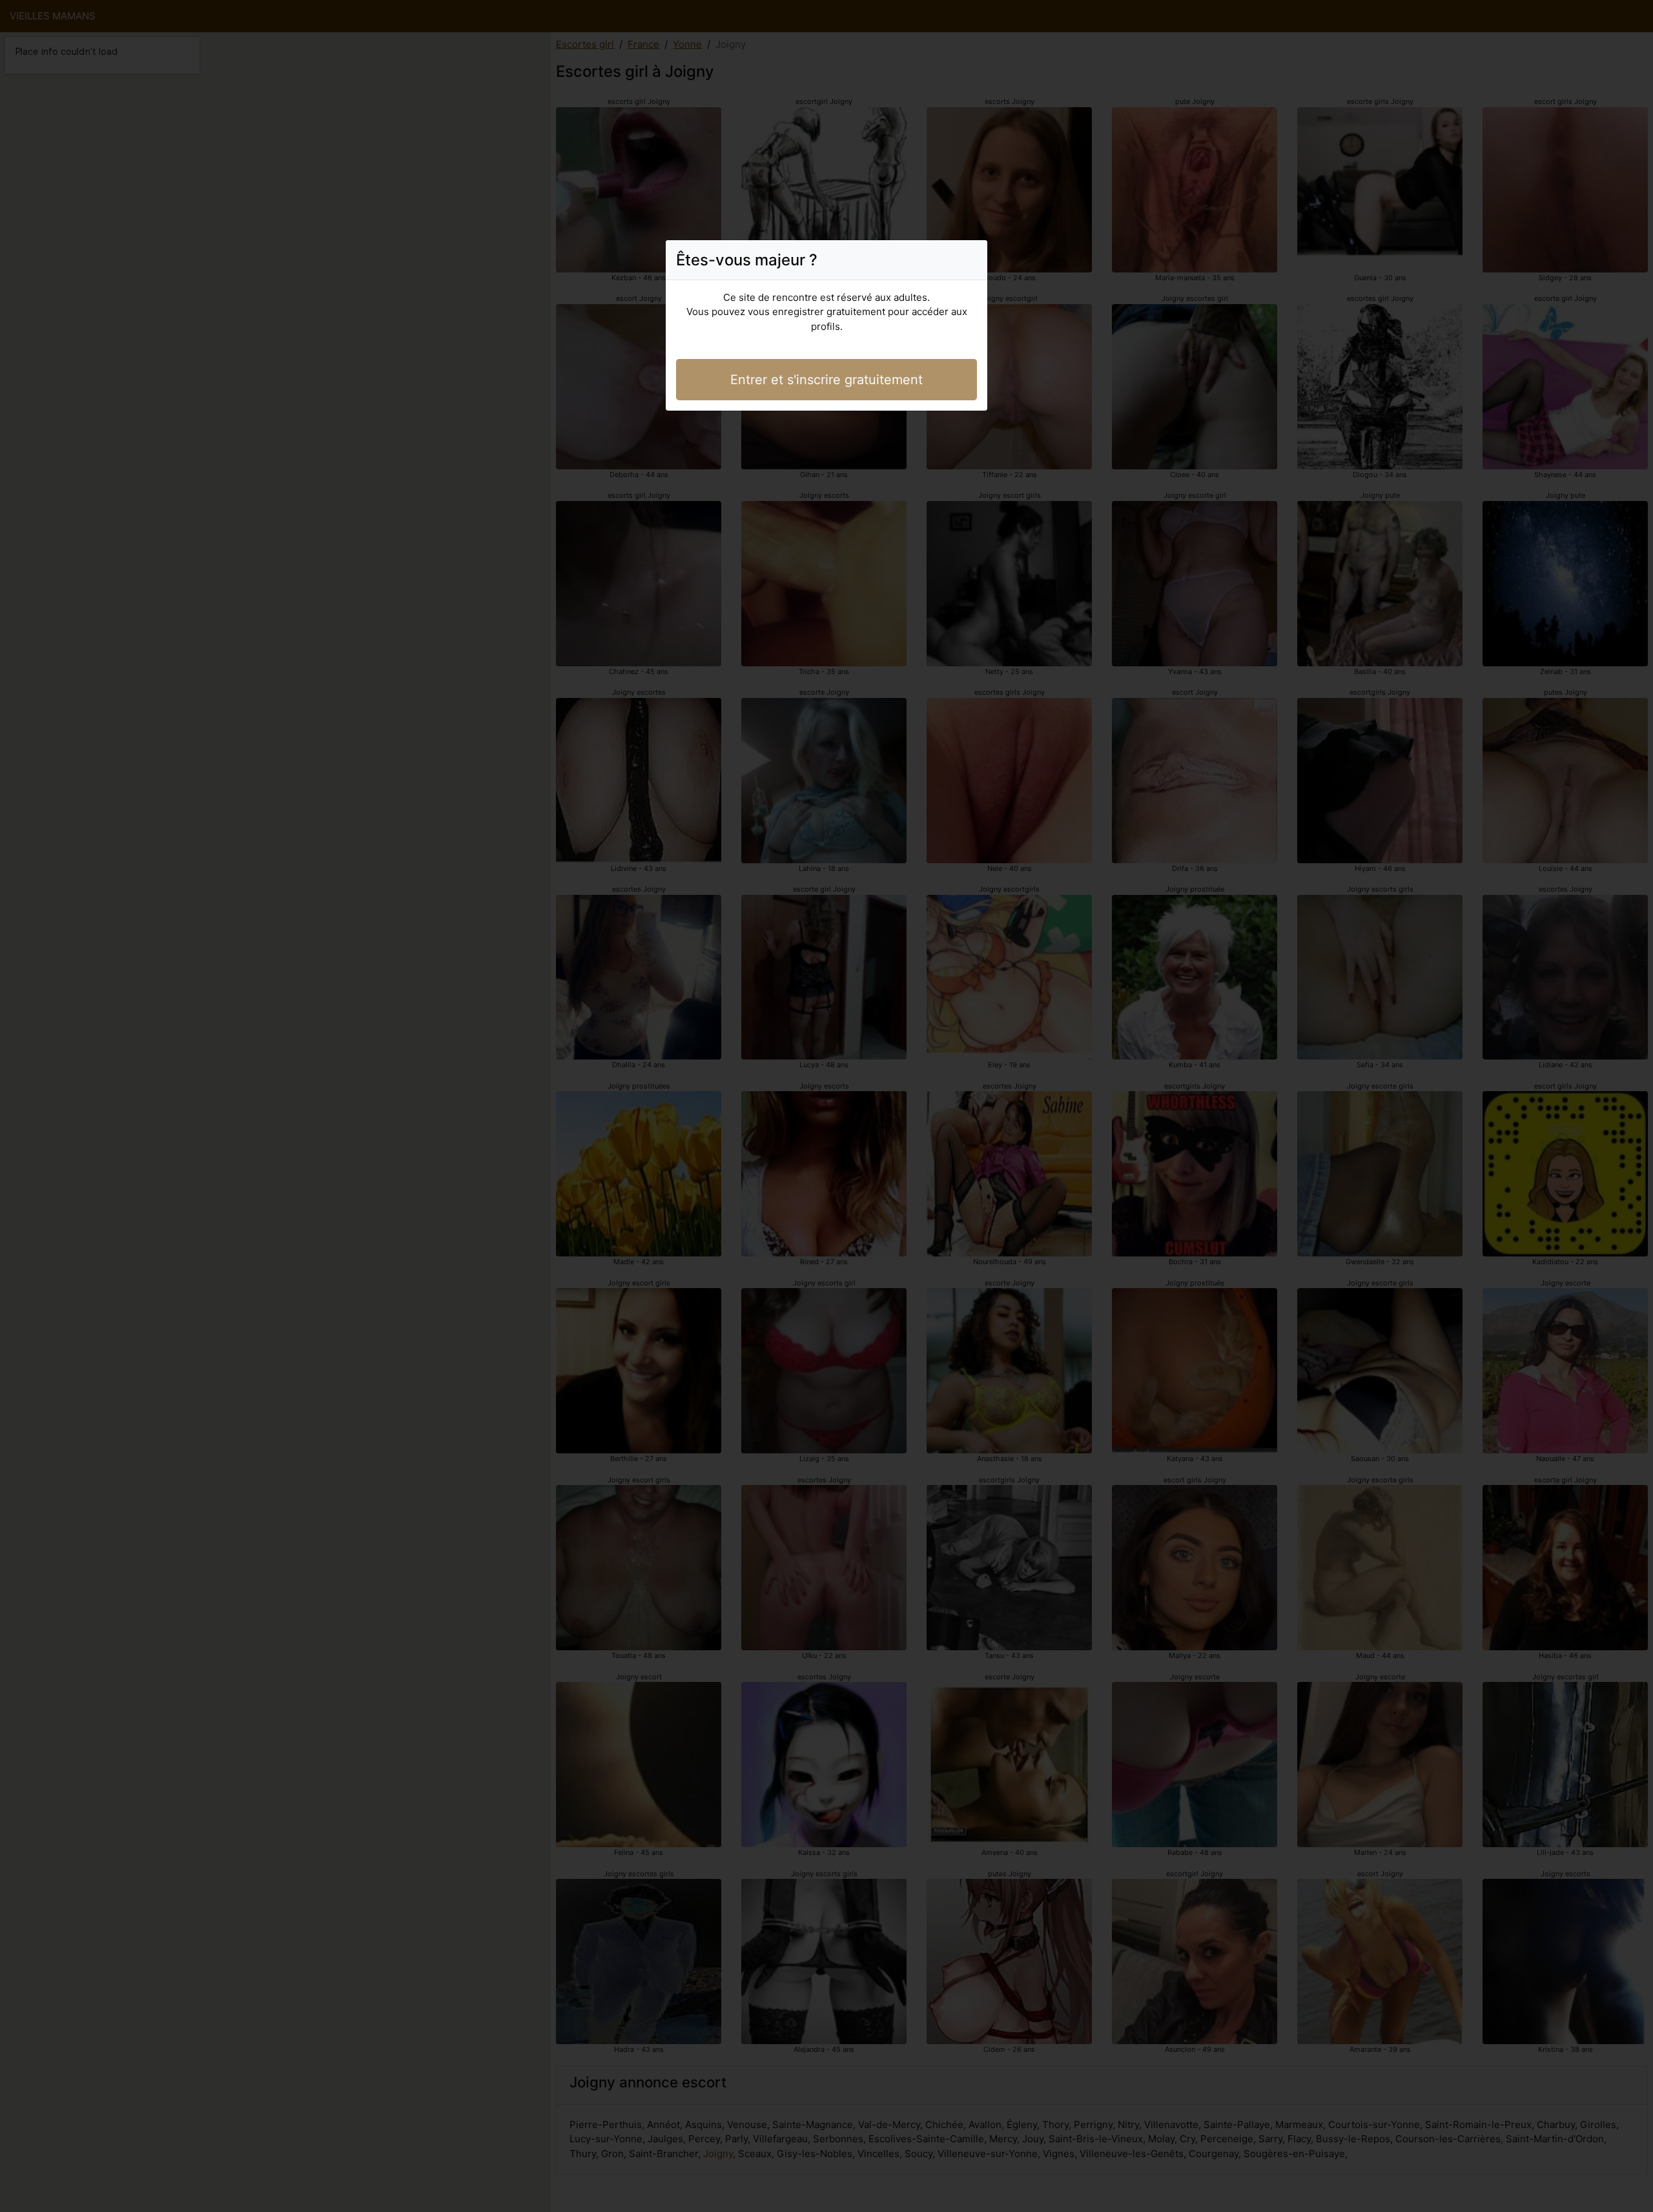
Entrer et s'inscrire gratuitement (826, 380)
